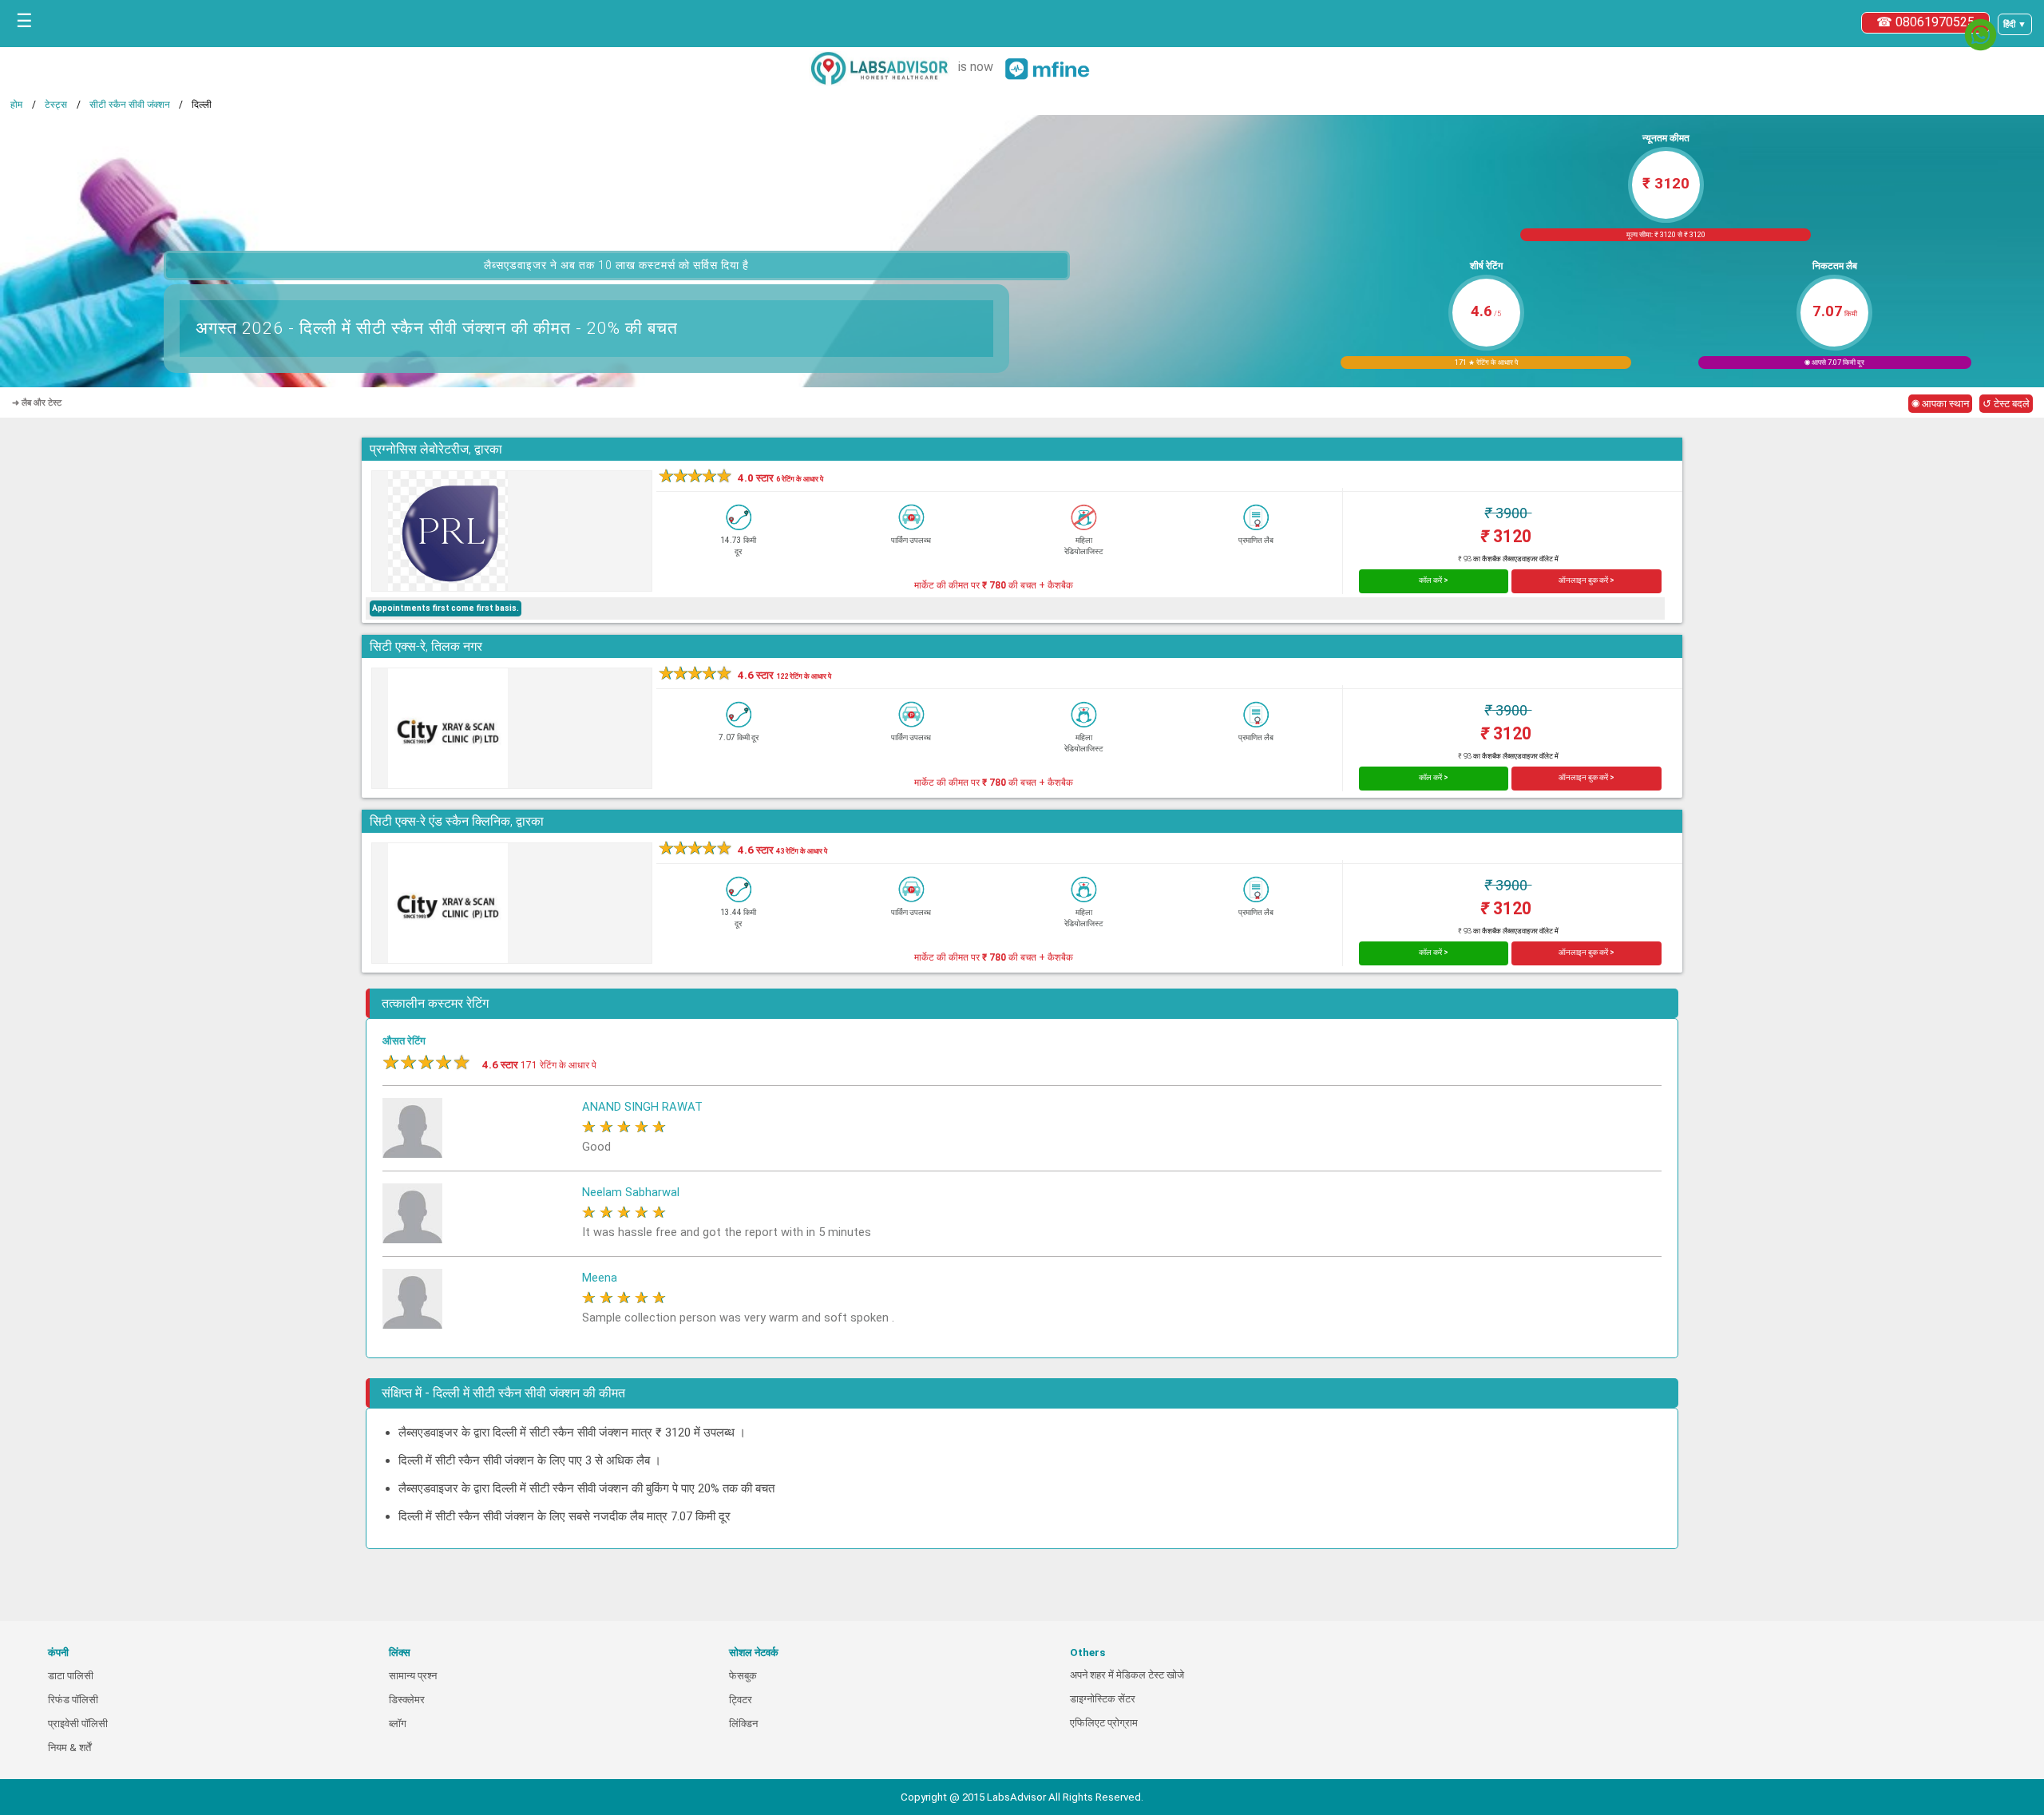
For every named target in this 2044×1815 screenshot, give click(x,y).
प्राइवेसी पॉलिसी (78, 1724)
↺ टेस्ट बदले (2006, 404)
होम (16, 105)
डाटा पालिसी (71, 1676)
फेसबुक (743, 1676)
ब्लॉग (398, 1724)
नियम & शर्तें (69, 1748)
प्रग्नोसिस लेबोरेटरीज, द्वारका (436, 449)
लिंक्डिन (743, 1724)
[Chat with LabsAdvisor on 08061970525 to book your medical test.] (1981, 35)
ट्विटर (741, 1700)
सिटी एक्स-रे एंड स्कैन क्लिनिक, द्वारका (457, 821)
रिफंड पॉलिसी (73, 1700)
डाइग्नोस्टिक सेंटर (1103, 1699)
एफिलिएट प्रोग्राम (1104, 1723)
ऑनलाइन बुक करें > (1586, 580)
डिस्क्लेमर (407, 1700)
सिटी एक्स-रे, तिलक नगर (426, 646)
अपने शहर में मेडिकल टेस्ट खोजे (1127, 1675)
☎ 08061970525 (1925, 22)
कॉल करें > (1434, 580)
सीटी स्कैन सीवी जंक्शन (130, 105)
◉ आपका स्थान (1940, 404)
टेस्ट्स (56, 105)
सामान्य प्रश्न (413, 1676)
